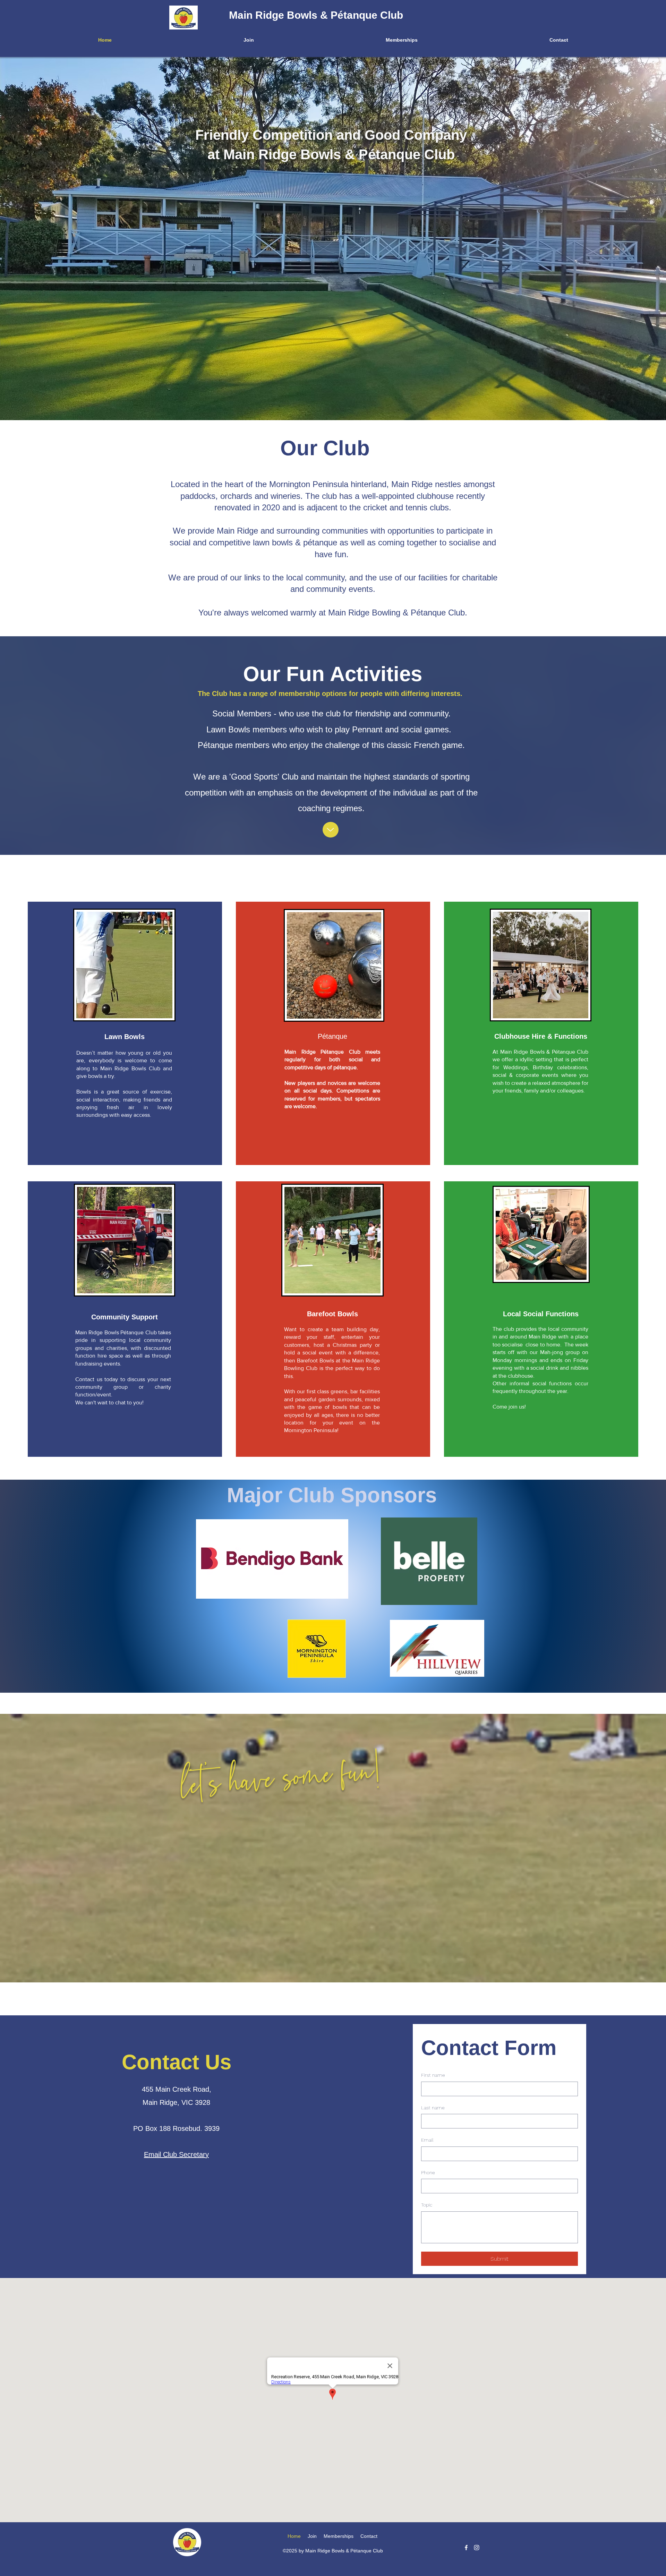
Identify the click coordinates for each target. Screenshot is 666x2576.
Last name (433, 2108)
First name (433, 2075)
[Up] (331, 830)
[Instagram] (477, 2548)
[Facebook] (466, 2548)
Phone (428, 2173)
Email (427, 2140)
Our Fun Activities (333, 674)
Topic (427, 2205)
